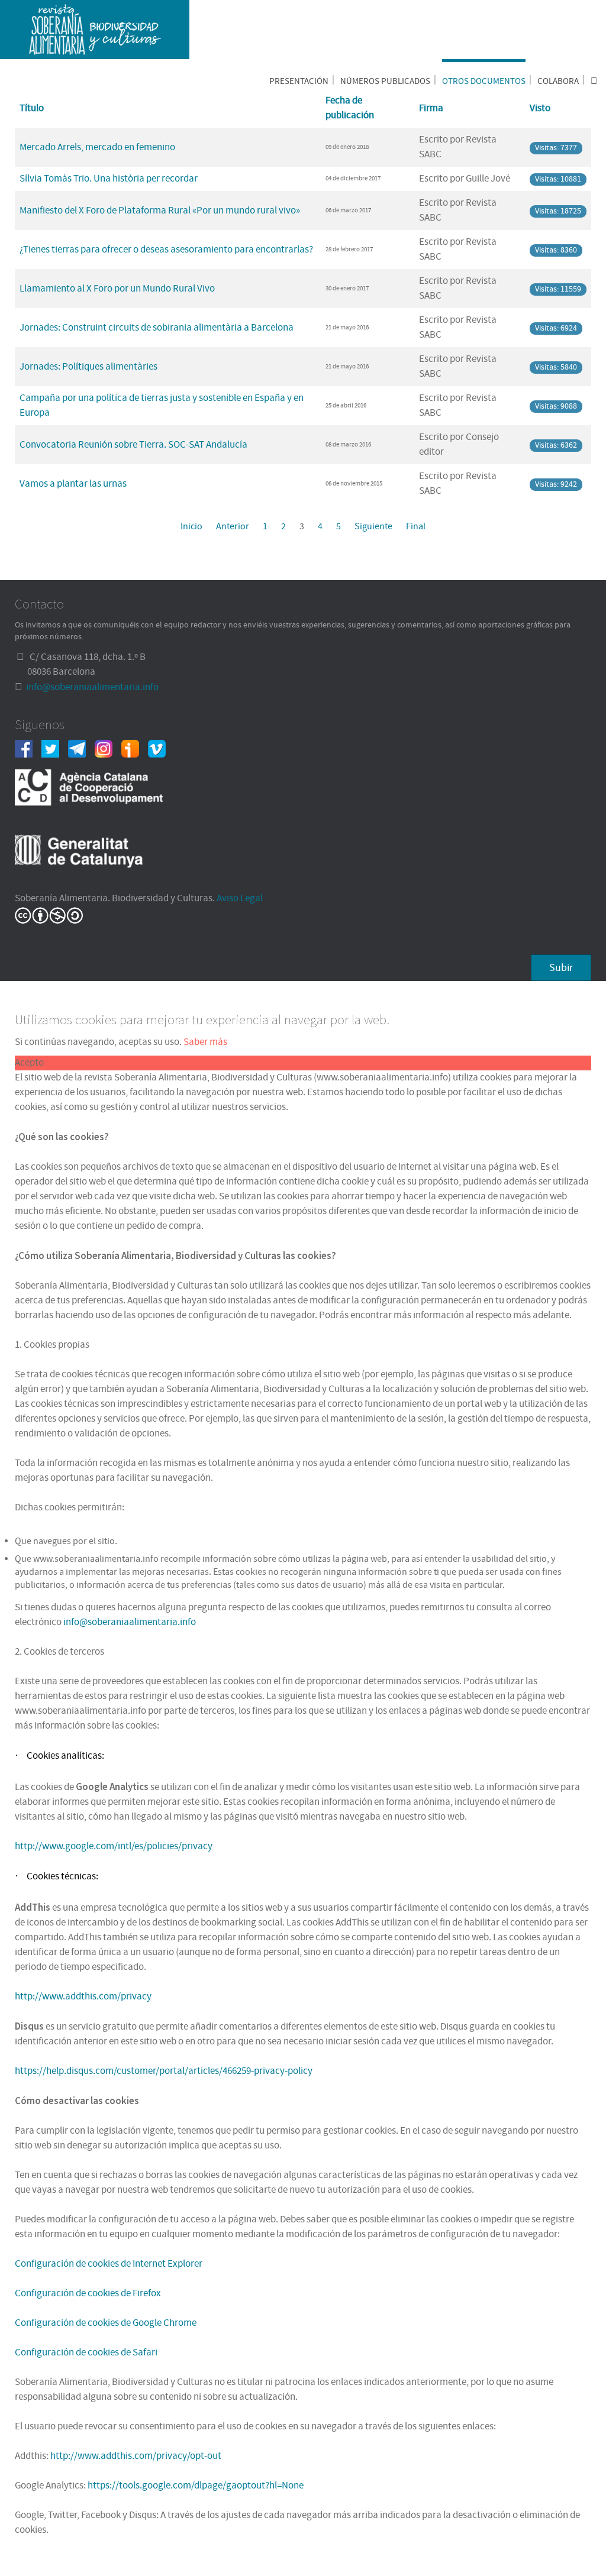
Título (32, 108)
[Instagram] (108, 748)
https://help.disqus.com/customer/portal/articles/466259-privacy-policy (164, 2071)
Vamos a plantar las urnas (73, 484)
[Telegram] (81, 748)
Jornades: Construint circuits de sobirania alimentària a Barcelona (157, 328)
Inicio (191, 526)
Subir (561, 968)
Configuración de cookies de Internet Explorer (109, 2264)
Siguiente (373, 526)
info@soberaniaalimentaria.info (92, 687)
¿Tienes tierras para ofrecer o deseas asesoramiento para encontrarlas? (166, 250)
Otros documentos (484, 81)
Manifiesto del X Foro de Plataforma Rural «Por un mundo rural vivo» (160, 211)
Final (416, 526)
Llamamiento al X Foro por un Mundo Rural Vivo (117, 289)
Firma (431, 108)
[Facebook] (28, 748)
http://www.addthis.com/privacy (83, 1996)
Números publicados (385, 81)
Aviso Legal (240, 898)
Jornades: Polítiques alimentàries (88, 367)
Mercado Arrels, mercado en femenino (97, 147)
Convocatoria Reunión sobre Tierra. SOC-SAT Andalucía (133, 445)
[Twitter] (55, 748)
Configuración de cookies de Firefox (88, 2293)
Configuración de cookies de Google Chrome (106, 2323)
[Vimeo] (161, 748)
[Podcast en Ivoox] (135, 748)
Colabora (558, 81)
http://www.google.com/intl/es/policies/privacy (114, 1846)
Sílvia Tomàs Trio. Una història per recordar (109, 179)
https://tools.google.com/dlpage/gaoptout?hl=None (196, 2486)
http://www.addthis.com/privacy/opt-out (136, 2456)
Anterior (233, 526)
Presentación (299, 81)
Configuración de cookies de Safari (86, 2352)
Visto (540, 108)
